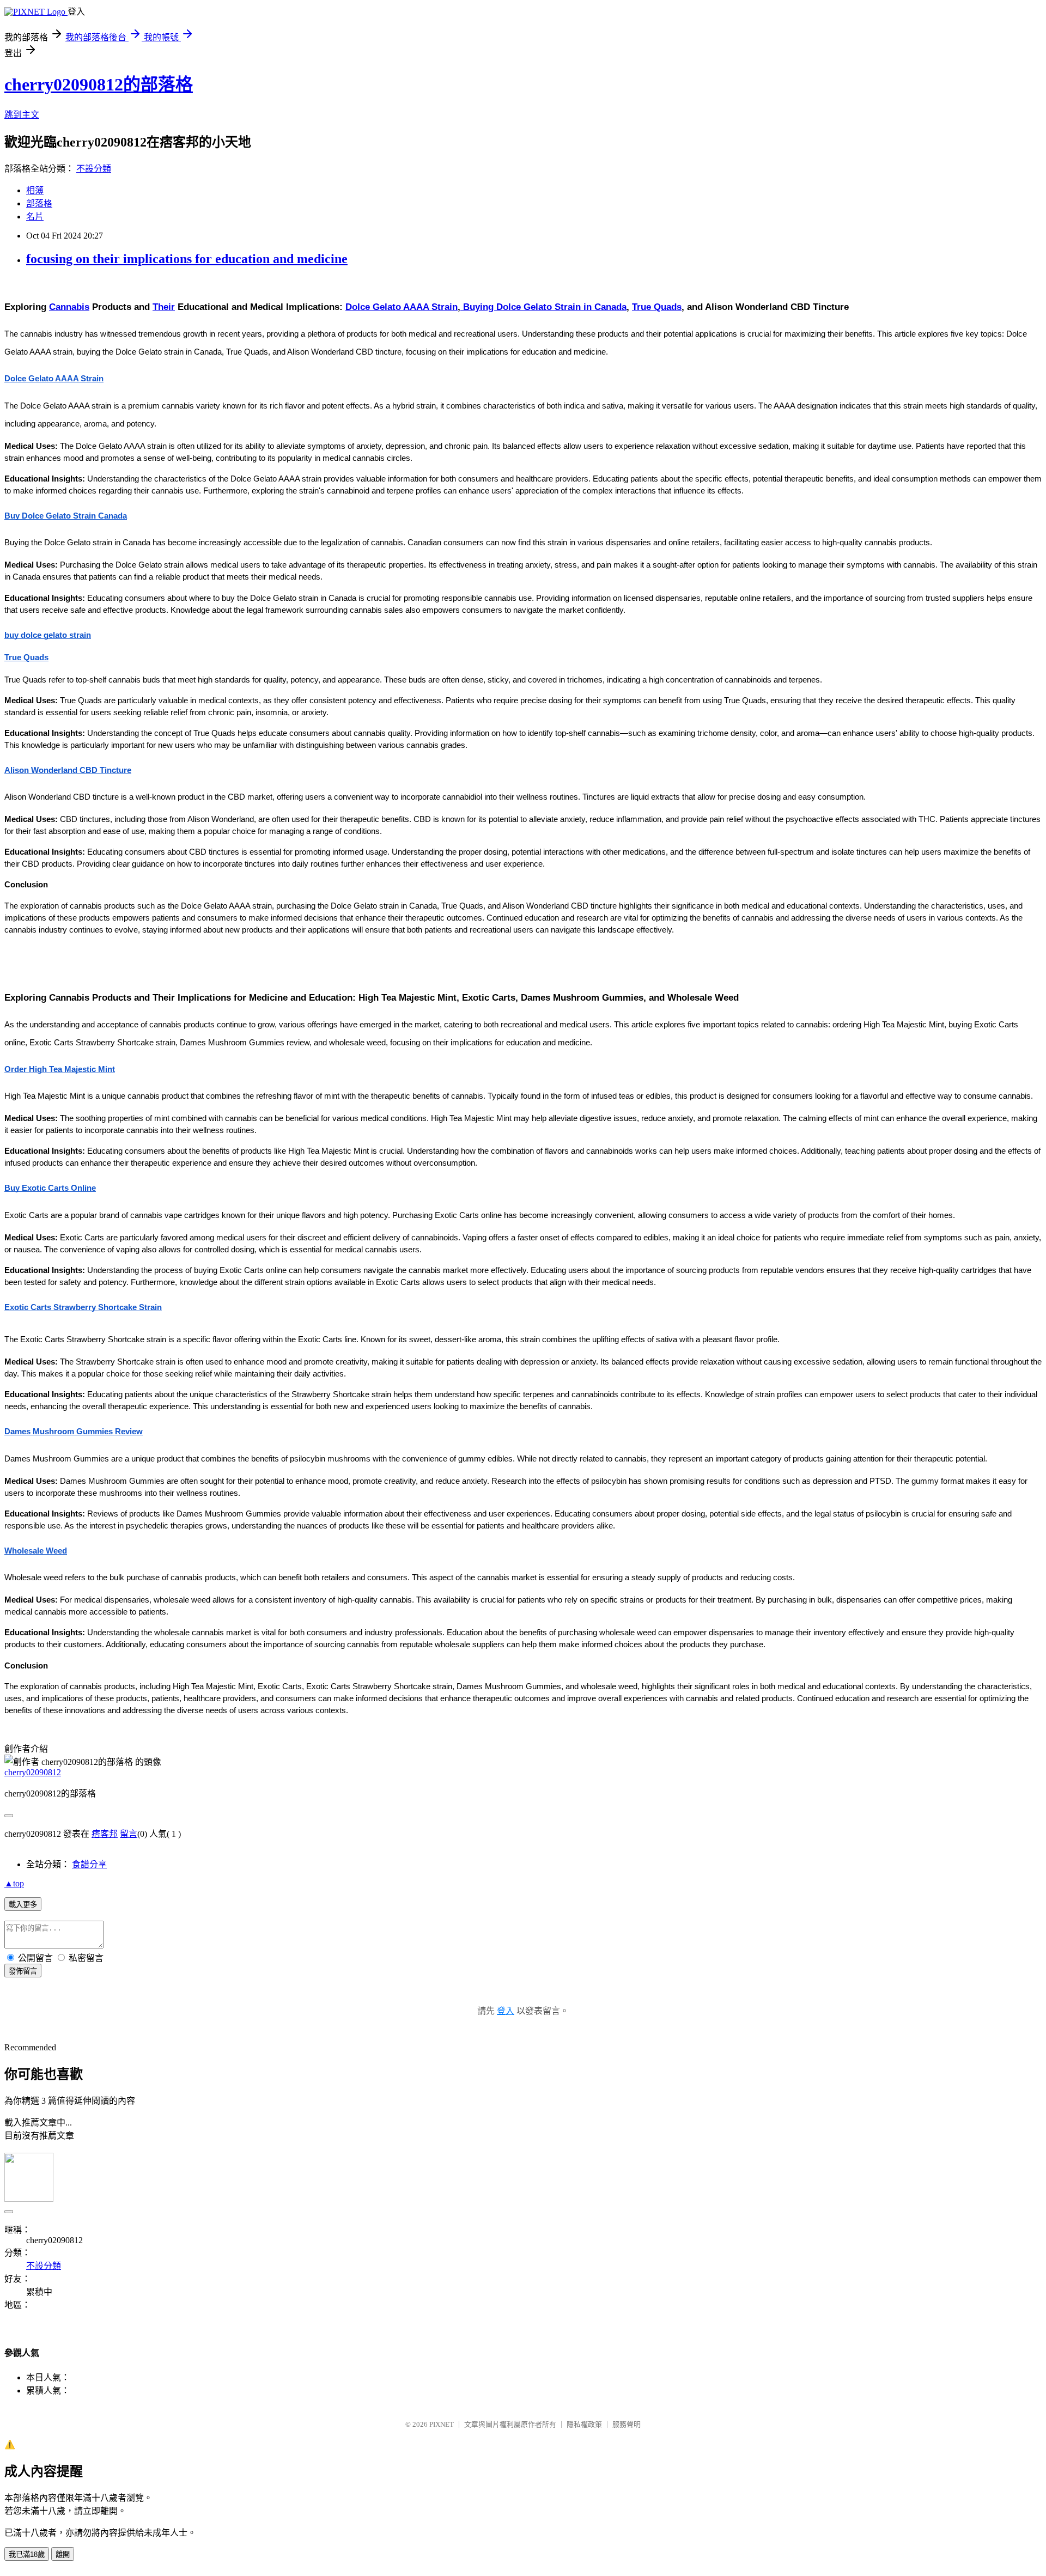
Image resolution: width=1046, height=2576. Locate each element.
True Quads (657, 307)
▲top (14, 1883)
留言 (129, 1834)
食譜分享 (89, 1864)
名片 (35, 217)
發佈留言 (23, 1971)
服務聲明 (627, 2424)
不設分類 (94, 169)
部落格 (39, 203)
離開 (63, 2554)
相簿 (35, 190)
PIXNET (442, 2424)
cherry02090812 (33, 1772)
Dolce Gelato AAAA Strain (402, 307)
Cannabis (69, 307)
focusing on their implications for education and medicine (187, 259)
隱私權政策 (584, 2424)
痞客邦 (105, 1834)
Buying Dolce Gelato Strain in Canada (543, 307)
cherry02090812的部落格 (99, 84)
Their (164, 307)
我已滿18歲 (27, 2554)
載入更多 (23, 1905)
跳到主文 (22, 115)
